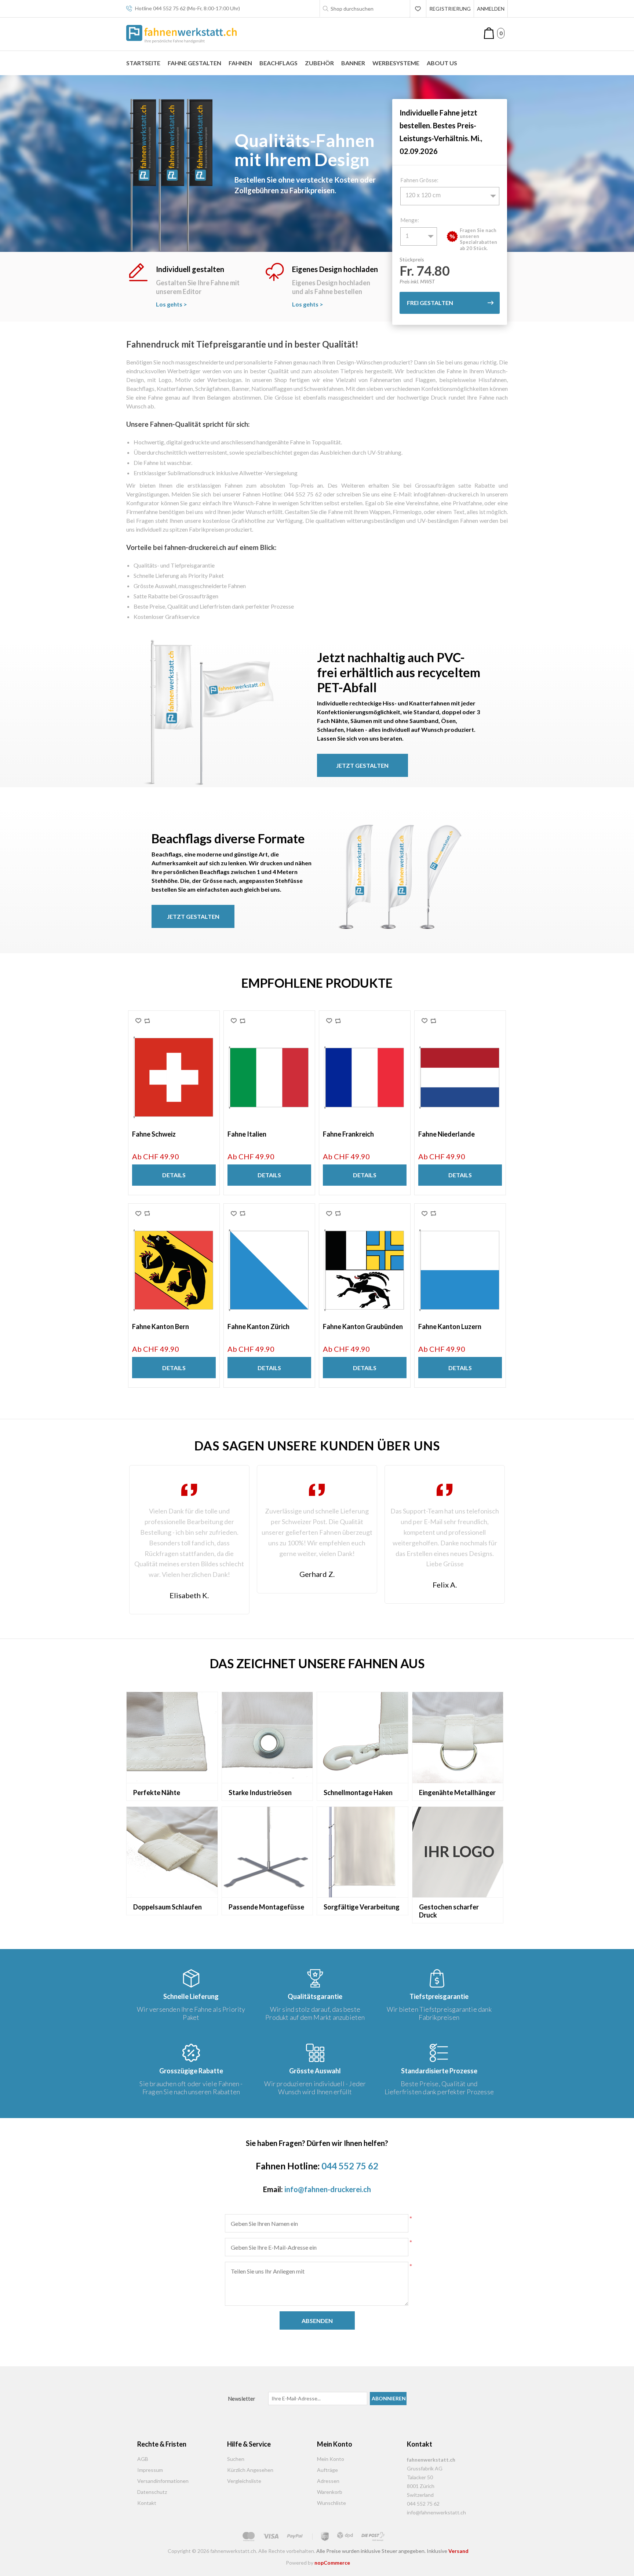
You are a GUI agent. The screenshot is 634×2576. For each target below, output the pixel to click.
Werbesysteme (396, 63)
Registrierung (450, 9)
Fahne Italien (247, 1134)
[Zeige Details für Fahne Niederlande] (460, 1078)
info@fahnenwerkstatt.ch (436, 2512)
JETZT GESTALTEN (362, 765)
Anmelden (491, 9)
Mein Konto (331, 2459)
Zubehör (319, 63)
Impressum (150, 2470)
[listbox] (450, 196)
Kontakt (147, 2503)
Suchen (236, 2459)
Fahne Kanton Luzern (450, 1327)
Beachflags (278, 63)
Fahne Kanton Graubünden (363, 1327)
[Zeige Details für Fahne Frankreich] (365, 1078)
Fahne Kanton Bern (161, 1327)
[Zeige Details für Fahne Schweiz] (174, 1078)
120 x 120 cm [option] (423, 196)
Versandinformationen (163, 2481)
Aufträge (327, 2470)
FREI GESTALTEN (430, 303)
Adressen (328, 2481)
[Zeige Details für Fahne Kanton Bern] (174, 1270)
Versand (458, 2551)
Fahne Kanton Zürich (258, 1327)
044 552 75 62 (169, 8)
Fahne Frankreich (348, 1134)
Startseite (143, 63)
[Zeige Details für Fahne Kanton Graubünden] (365, 1270)
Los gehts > (172, 304)
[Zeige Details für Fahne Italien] (269, 1078)
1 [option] (407, 236)
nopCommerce (332, 2563)
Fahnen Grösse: (419, 180)
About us (442, 63)
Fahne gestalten (194, 63)
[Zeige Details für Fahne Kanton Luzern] (460, 1270)
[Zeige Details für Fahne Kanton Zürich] (269, 1270)
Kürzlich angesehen (250, 2470)
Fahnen (240, 63)
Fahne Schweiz (154, 1134)
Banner (353, 63)
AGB (143, 2459)
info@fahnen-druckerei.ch (328, 2189)
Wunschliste (331, 2503)
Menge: (410, 220)
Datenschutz (152, 2492)
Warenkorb (330, 2492)
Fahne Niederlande (447, 1134)
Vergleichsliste (244, 2481)
